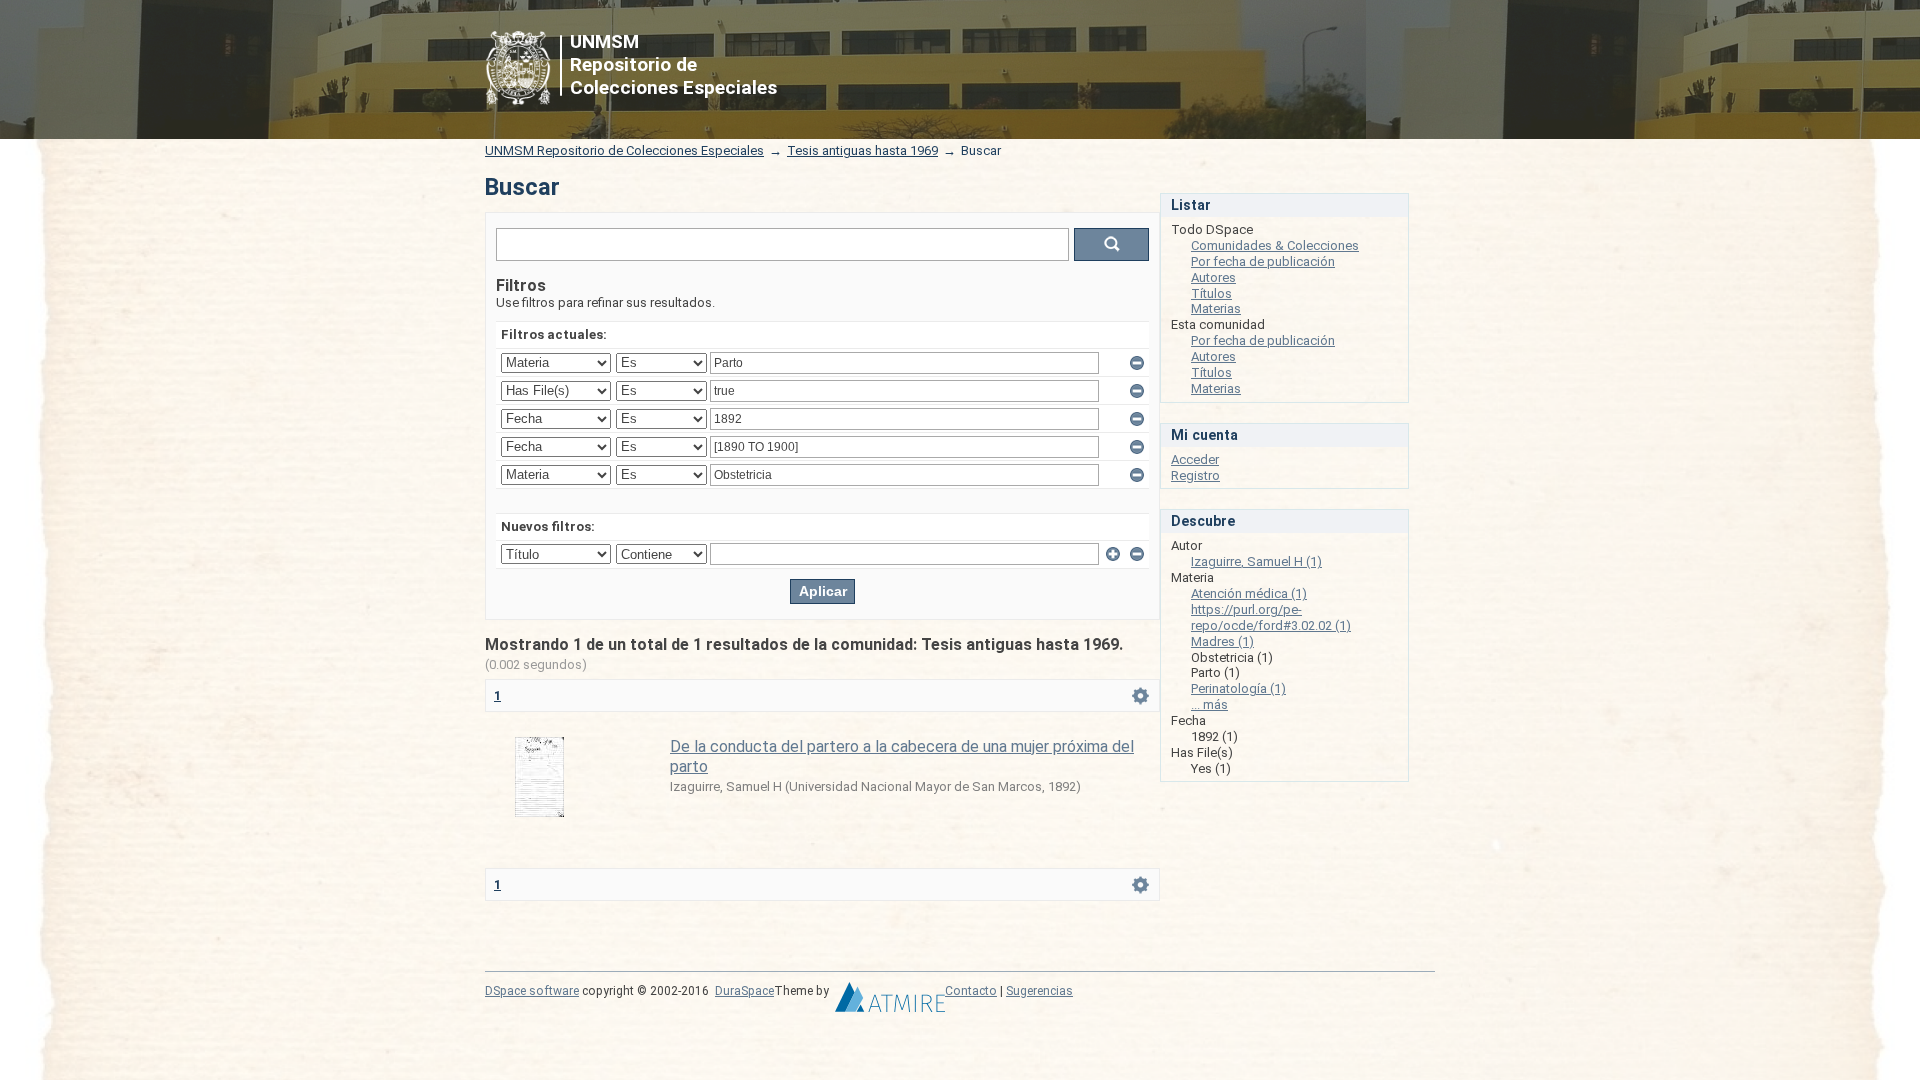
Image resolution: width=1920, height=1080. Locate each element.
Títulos (1211, 293)
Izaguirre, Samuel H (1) (1256, 561)
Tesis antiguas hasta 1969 (862, 150)
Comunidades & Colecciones (1275, 245)
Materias (1216, 308)
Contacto (971, 991)
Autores (1213, 277)
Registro (1195, 475)
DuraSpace (744, 991)
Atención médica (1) (1249, 593)
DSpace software (532, 991)
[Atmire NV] (890, 1002)
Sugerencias (1039, 991)
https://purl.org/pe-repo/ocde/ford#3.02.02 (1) (1271, 617)
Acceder (1195, 459)
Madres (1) (1222, 641)
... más (1209, 704)
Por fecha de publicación (1263, 261)
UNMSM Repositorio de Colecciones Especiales (624, 150)
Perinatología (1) (1238, 688)
